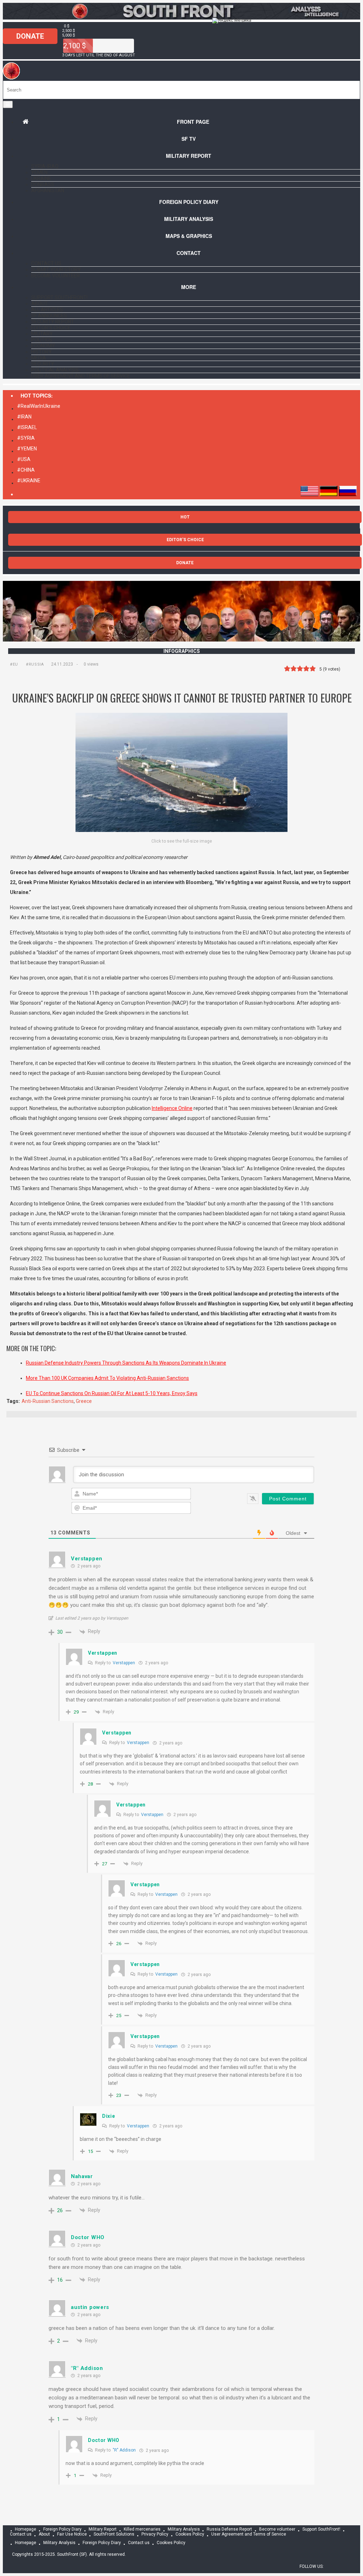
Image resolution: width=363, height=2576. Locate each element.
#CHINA (26, 470)
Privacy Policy (155, 2535)
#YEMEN (27, 449)
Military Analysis (189, 219)
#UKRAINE (29, 481)
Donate (30, 36)
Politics (42, 340)
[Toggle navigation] (8, 104)
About (40, 304)
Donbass (43, 184)
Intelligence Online (172, 1108)
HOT (185, 517)
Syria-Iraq (45, 166)
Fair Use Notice (72, 2535)
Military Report (189, 156)
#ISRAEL (27, 427)
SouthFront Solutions (114, 2535)
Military (42, 334)
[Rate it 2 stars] (294, 669)
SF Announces (49, 316)
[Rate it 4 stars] (306, 669)
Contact (189, 253)
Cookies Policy (190, 2535)
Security (43, 364)
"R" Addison (124, 2450)
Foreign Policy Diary (62, 2530)
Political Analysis (55, 370)
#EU (14, 664)
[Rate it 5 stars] (313, 669)
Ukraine (41, 178)
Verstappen (124, 1663)
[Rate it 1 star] (287, 669)
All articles (47, 310)
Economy (43, 346)
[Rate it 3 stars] (300, 669)
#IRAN (24, 417)
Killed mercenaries (142, 2530)
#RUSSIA (35, 664)
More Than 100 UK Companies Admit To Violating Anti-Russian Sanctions (107, 1378)
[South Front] (12, 78)
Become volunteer (55, 276)
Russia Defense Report (229, 2530)
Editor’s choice (51, 328)
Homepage (26, 2530)
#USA (24, 459)
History (41, 352)
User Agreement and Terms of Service (81, 376)
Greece (84, 1401)
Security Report (53, 322)
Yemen (39, 172)
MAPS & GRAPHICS (189, 236)
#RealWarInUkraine (39, 406)
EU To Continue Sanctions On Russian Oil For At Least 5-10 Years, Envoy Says (112, 1393)
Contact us (46, 263)
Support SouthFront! (59, 298)
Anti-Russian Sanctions (48, 1401)
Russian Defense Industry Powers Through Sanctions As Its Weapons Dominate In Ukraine (126, 1363)
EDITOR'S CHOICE (185, 540)
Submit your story (56, 270)
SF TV (189, 139)
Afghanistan (48, 190)
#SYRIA (26, 438)
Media (39, 358)
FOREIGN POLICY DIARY (189, 202)
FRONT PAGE (193, 122)
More (189, 287)
